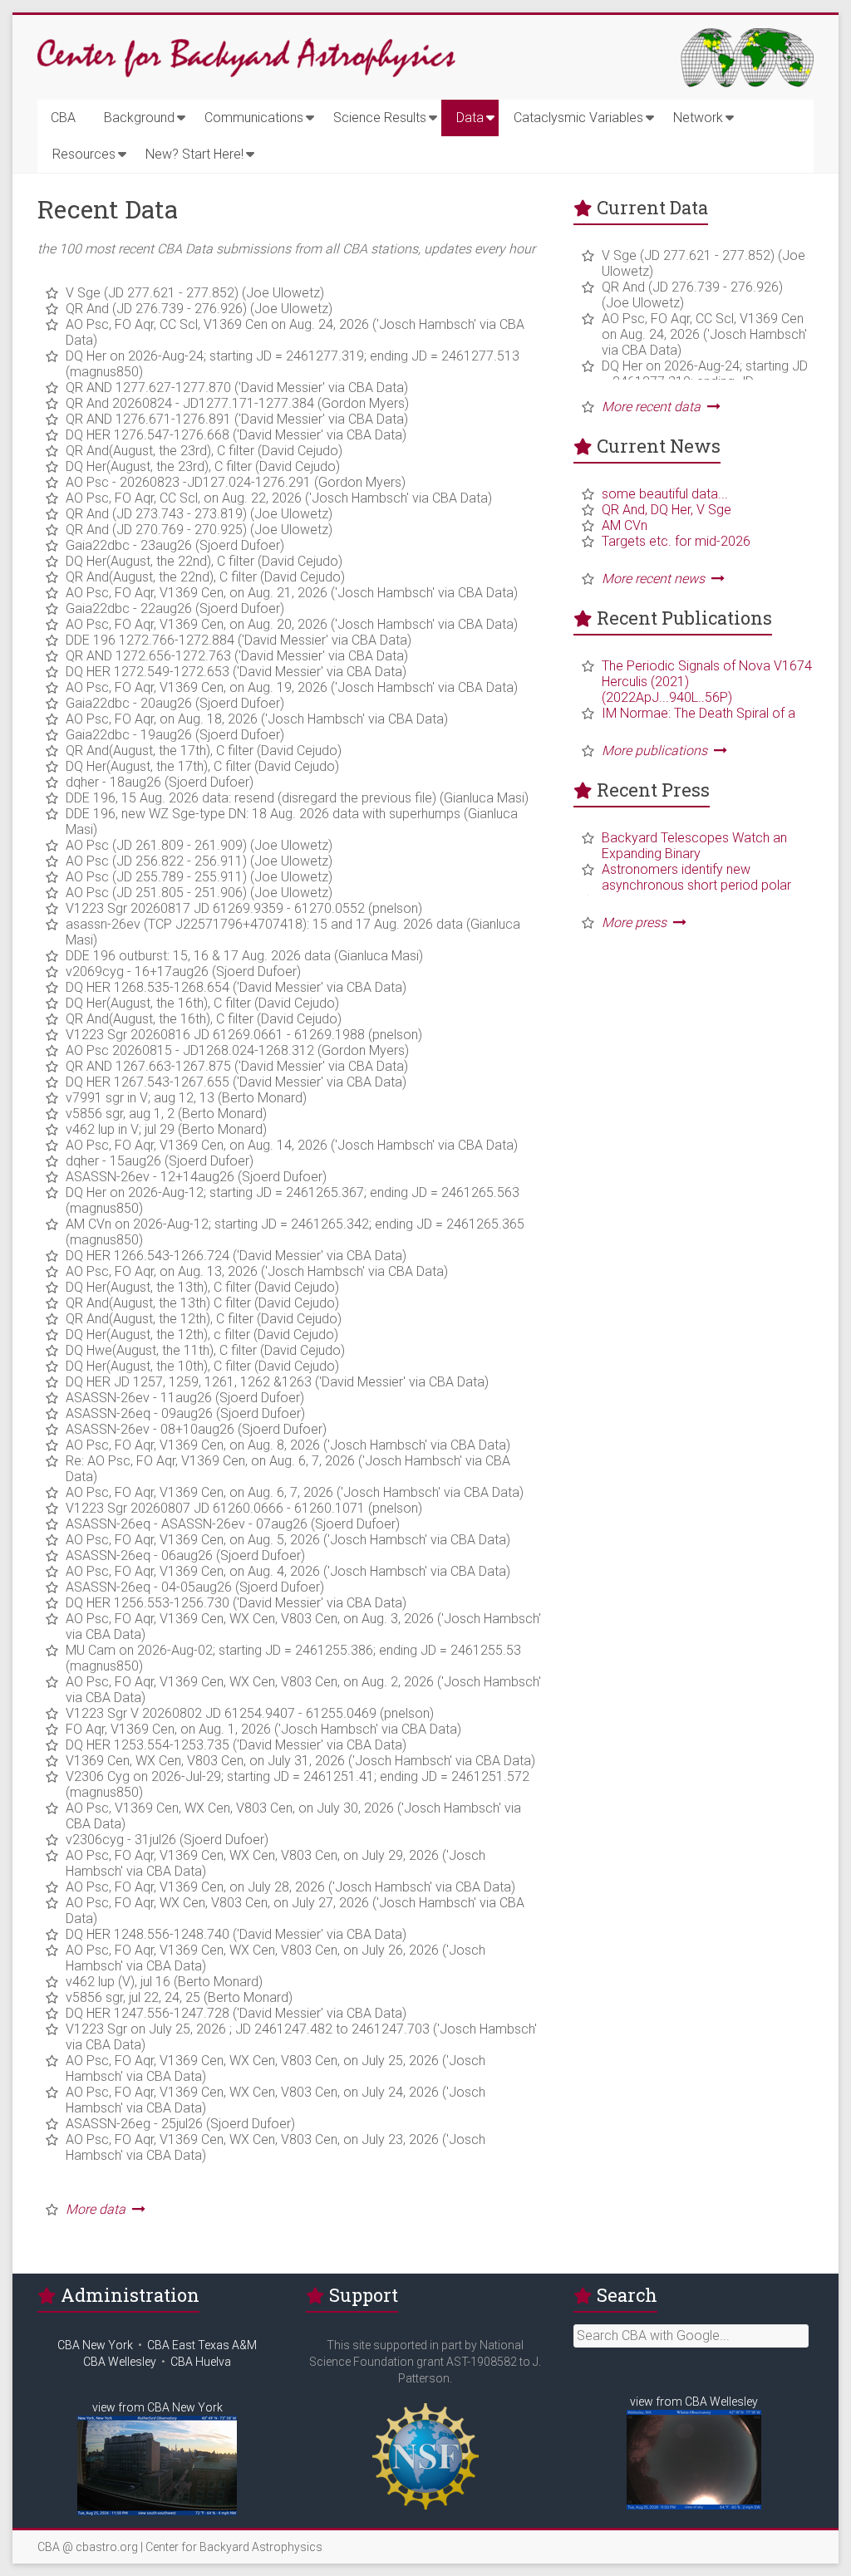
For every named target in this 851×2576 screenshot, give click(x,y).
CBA (63, 118)
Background (139, 118)
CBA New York (95, 2345)
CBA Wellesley (120, 2362)
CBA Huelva (201, 2362)
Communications (254, 118)
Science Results (380, 118)
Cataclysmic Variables (578, 118)
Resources (84, 154)
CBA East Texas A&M (202, 2345)
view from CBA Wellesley (694, 2402)
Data (470, 118)
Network (698, 118)
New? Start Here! (194, 154)
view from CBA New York (157, 2407)
